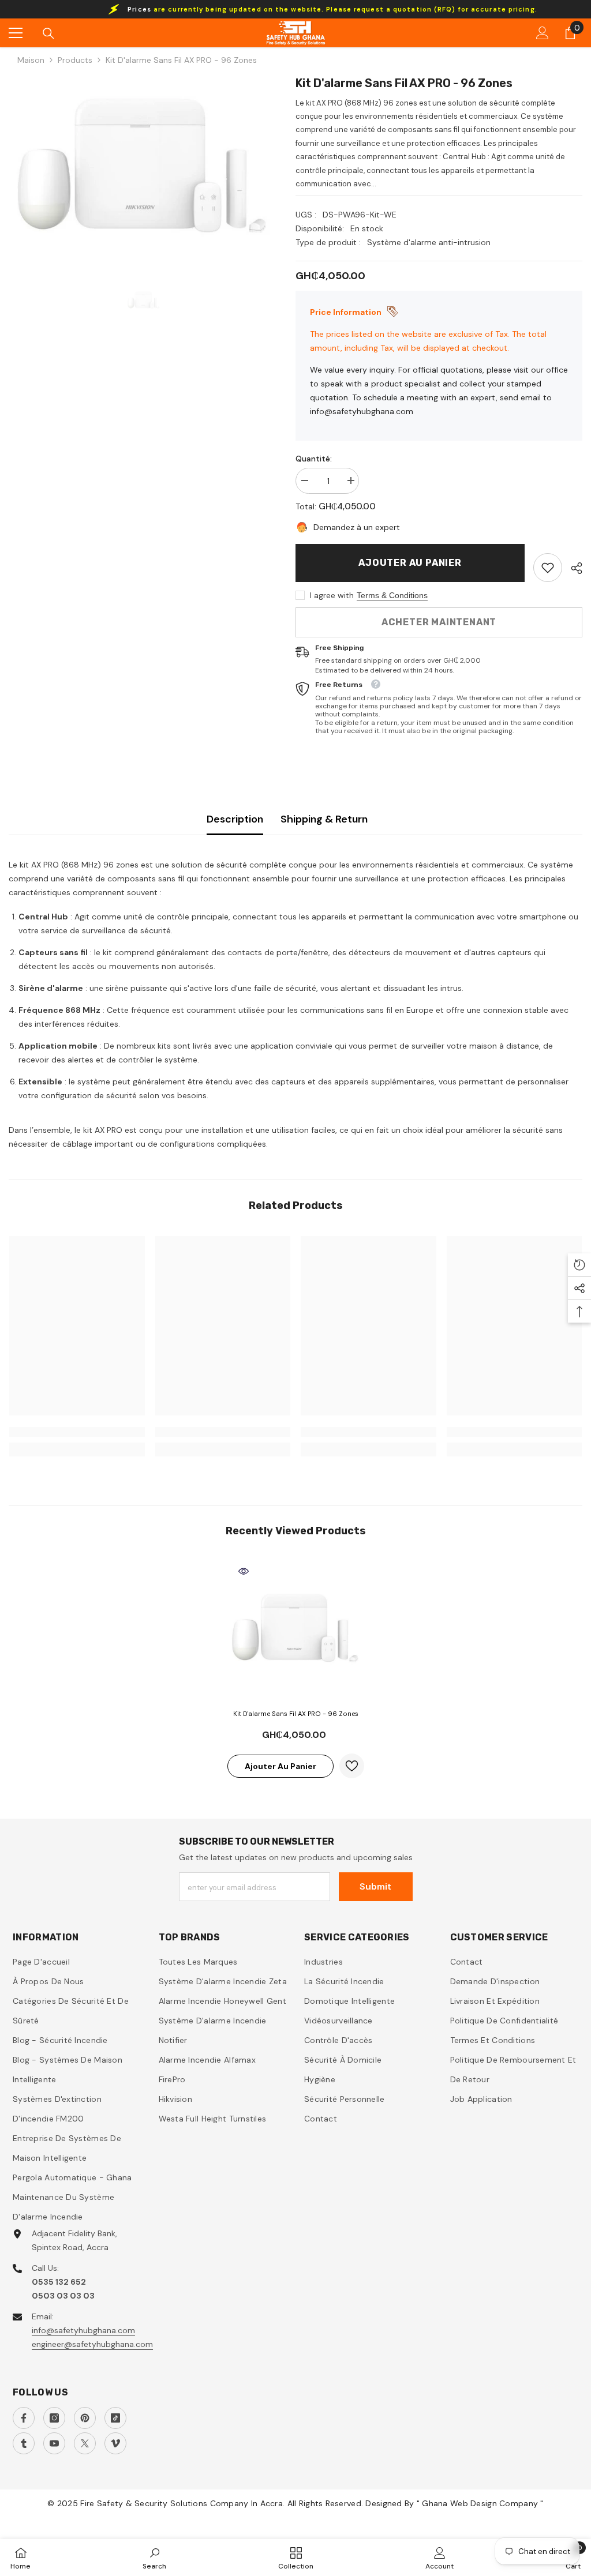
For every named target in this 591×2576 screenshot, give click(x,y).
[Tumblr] (24, 2443)
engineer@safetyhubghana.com (92, 2344)
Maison (31, 60)
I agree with (332, 595)
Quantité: (314, 459)
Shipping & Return (324, 819)
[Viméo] (115, 2443)
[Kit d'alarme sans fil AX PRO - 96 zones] (296, 1629)
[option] (143, 169)
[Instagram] (54, 2418)
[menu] (16, 33)
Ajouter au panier (410, 563)
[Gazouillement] (85, 2443)
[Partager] (572, 568)
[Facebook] (24, 2418)
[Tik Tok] (115, 2418)
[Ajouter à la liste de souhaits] (352, 1766)
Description (235, 819)
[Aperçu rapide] (244, 1571)
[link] (548, 568)
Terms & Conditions (392, 595)
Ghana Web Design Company (481, 2503)
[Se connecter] (543, 33)
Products (75, 60)
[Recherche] (48, 33)
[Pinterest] (85, 2418)
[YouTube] (54, 2443)
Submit (375, 1886)
